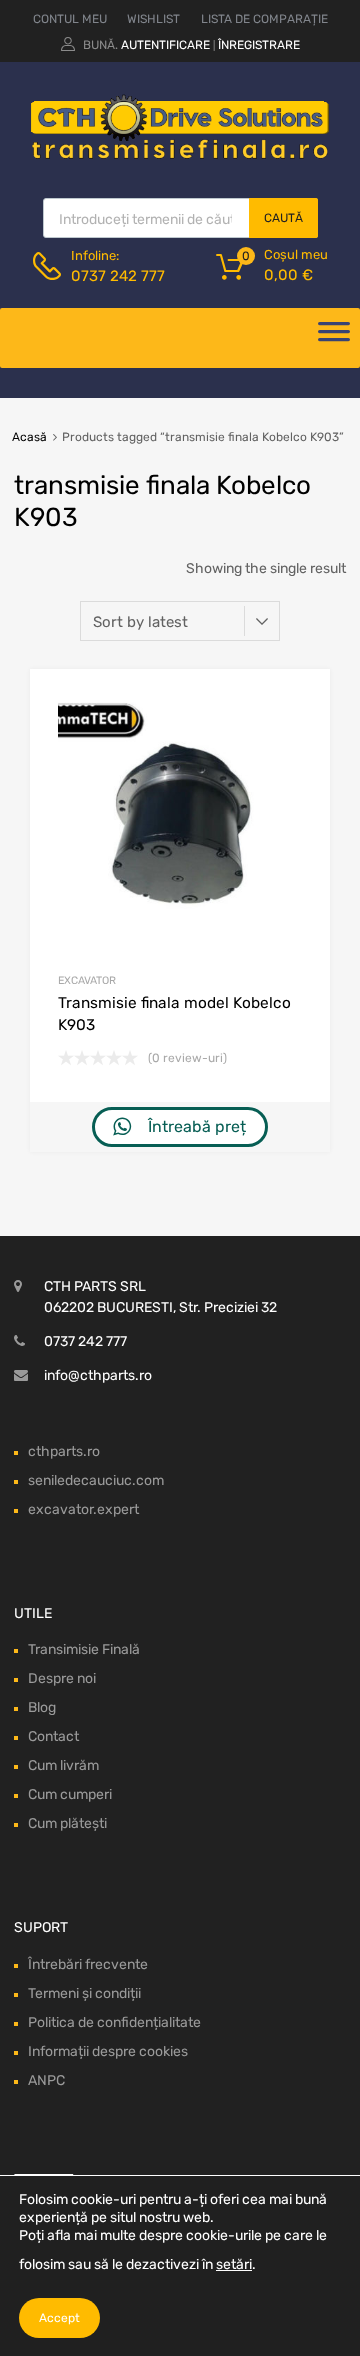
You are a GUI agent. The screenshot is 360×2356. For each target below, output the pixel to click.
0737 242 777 (118, 276)
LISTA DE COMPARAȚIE (264, 19)
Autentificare (165, 45)
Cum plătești (67, 1823)
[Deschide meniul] (334, 338)
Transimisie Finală (84, 1649)
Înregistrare (259, 45)
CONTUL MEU (70, 19)
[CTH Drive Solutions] (180, 155)
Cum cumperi (70, 1794)
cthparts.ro (64, 1451)
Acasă (29, 437)
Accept (59, 2318)
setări (234, 2264)
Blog (42, 1707)
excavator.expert (83, 1509)
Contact (53, 1736)
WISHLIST (153, 19)
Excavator (87, 980)
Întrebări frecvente (88, 1964)
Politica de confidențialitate (114, 2022)
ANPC (46, 2080)
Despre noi (62, 1678)
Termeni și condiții (84, 1993)
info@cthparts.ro (98, 1375)
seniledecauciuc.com (96, 1480)
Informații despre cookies (108, 2051)
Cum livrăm (63, 1765)
